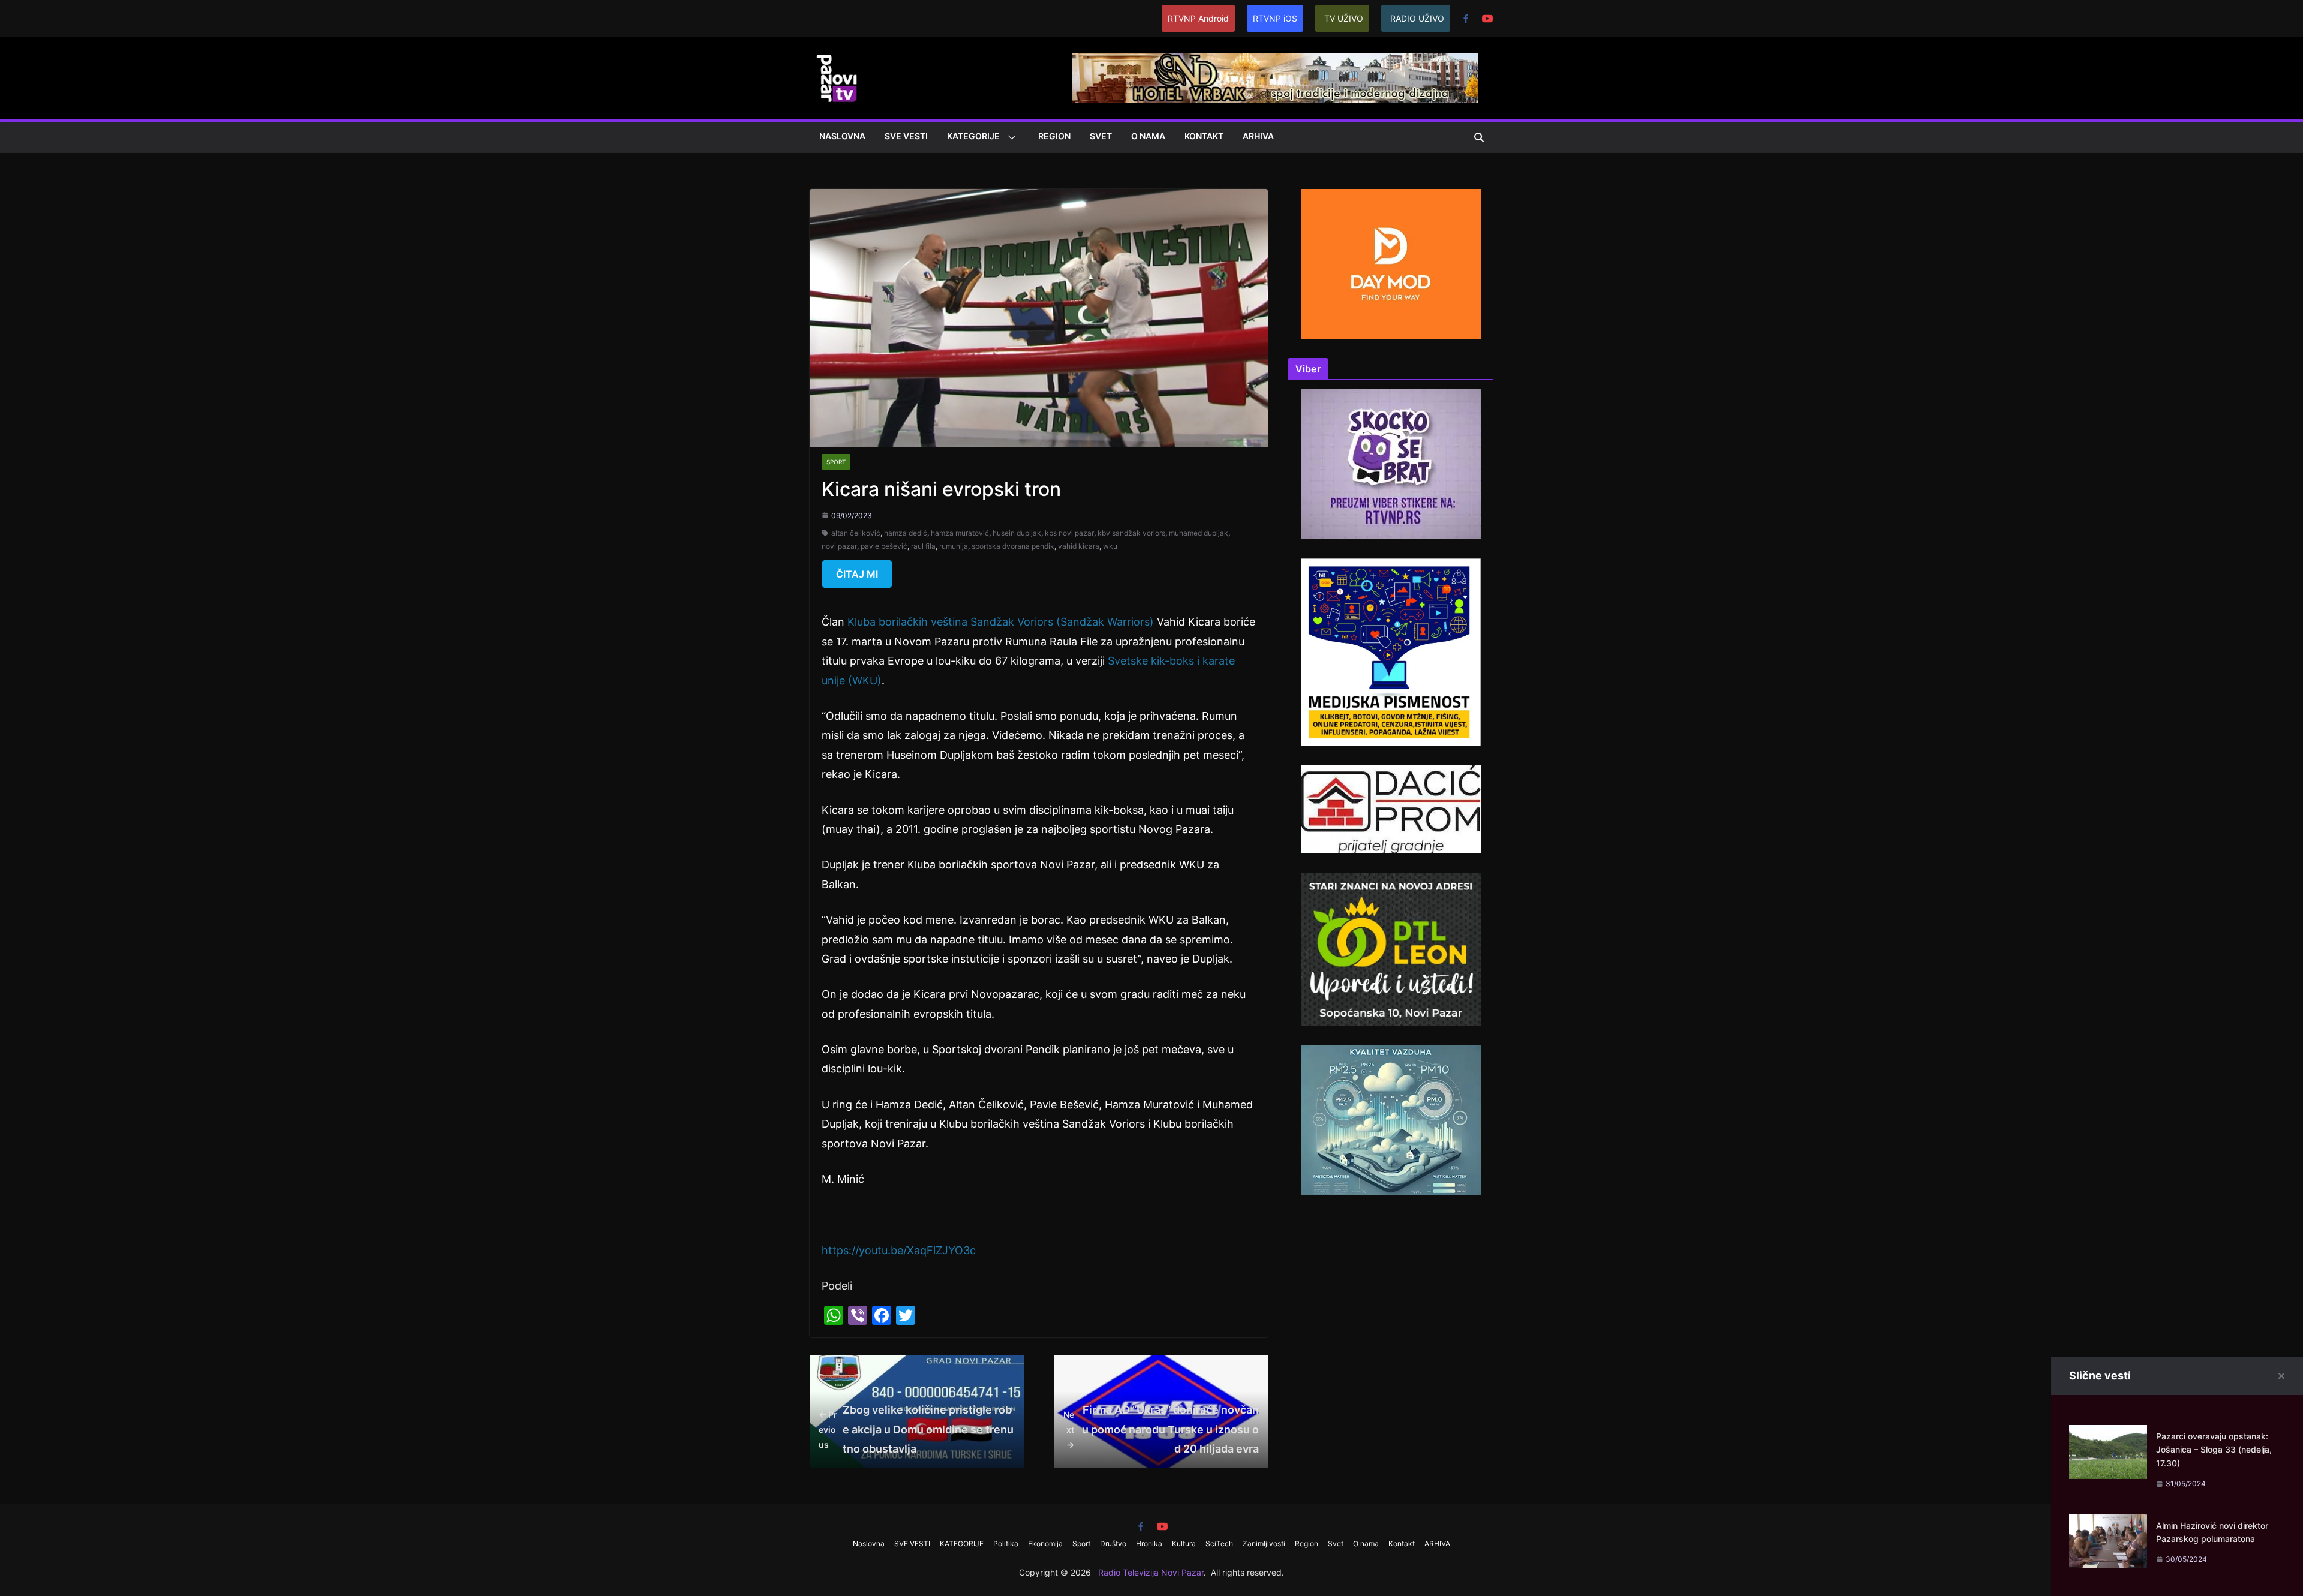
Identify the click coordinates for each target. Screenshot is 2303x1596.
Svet (1101, 136)
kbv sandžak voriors (1131, 533)
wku (1110, 546)
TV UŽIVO (1344, 18)
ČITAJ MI (857, 574)
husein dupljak (1017, 533)
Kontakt (1204, 136)
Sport (836, 462)
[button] (1009, 137)
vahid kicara (1079, 546)
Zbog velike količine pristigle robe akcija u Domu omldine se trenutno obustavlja (916, 1429)
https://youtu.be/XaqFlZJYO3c (899, 1250)
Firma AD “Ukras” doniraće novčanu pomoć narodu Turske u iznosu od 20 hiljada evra (1161, 1429)
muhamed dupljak (1199, 533)
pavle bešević (884, 546)
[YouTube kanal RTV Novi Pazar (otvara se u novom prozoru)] (1487, 19)
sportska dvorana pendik (1013, 546)
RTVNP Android (1198, 18)
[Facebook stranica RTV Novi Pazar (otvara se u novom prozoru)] (1466, 19)
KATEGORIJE (973, 136)
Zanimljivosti (1264, 1544)
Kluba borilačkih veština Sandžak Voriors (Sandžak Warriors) (1001, 622)
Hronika (1149, 1544)
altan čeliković (856, 533)
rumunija (954, 546)
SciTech (1219, 1544)
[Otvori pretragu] (1479, 137)
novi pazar (839, 546)
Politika (1006, 1544)
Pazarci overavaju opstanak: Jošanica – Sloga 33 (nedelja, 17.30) (2214, 1450)
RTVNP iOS (1275, 18)
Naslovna (842, 136)
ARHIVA (1258, 136)
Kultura (1184, 1544)
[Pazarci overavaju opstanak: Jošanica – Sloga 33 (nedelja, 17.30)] (2108, 1434)
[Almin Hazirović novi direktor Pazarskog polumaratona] (2108, 1524)
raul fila (923, 546)
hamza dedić (906, 533)
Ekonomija (1045, 1544)
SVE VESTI (906, 136)
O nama (1148, 136)
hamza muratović (960, 533)
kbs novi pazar (1069, 533)
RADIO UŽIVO (1417, 18)
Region (1054, 136)
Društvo (1113, 1544)
